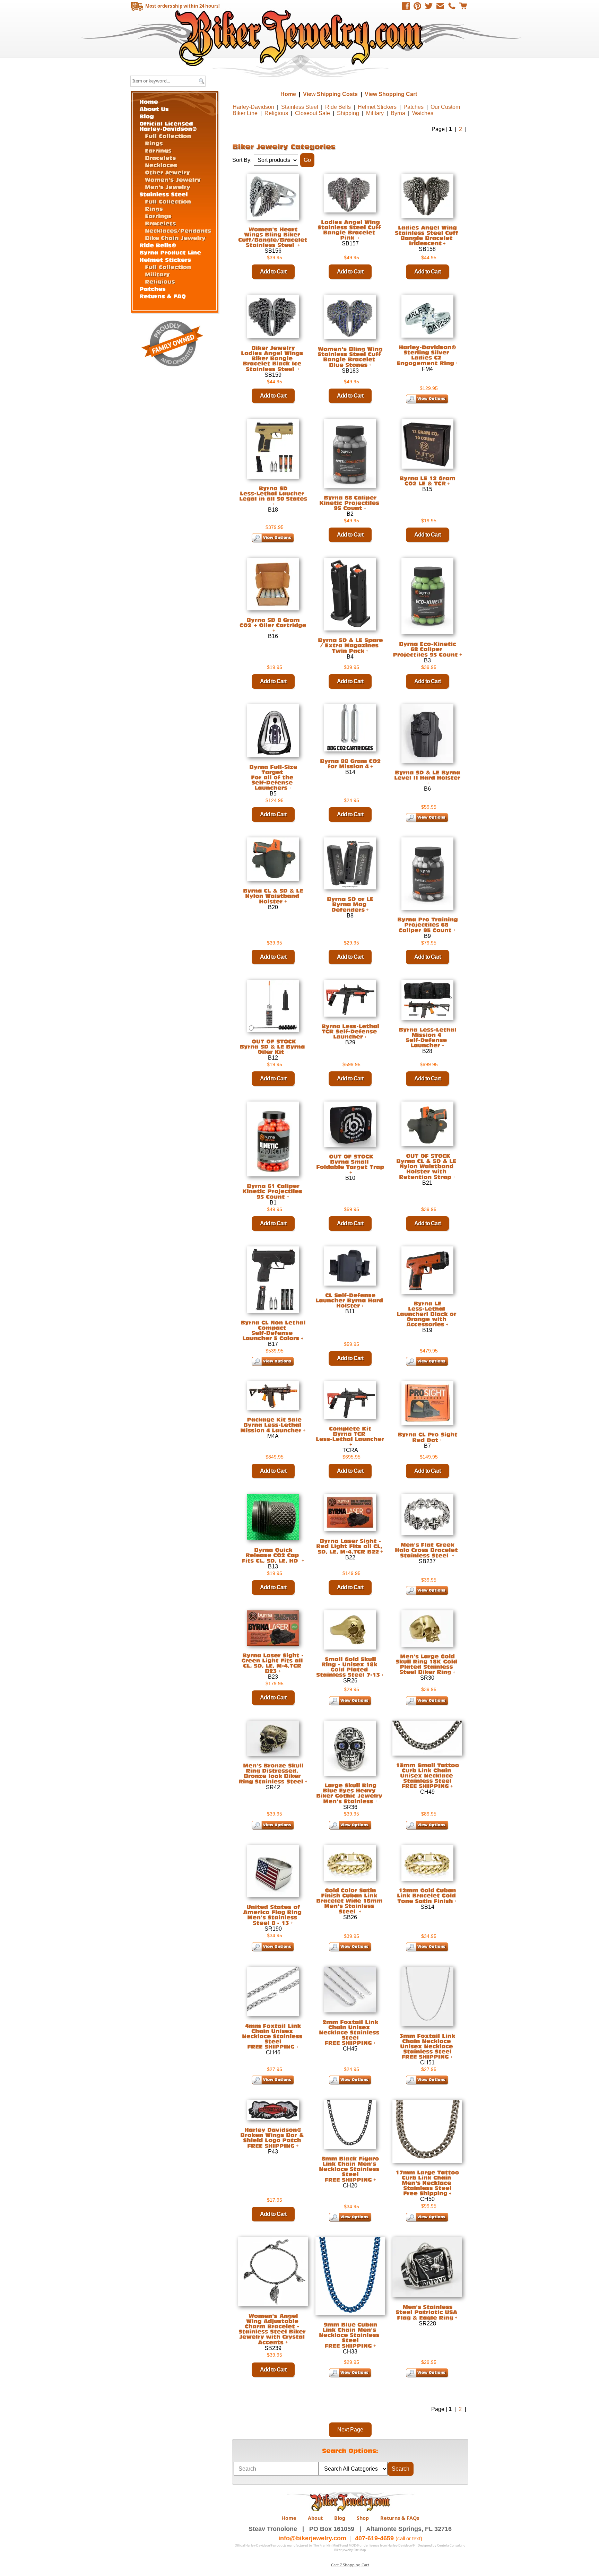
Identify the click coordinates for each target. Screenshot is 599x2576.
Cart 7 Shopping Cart (350, 2565)
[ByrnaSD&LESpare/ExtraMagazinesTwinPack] (350, 645)
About (315, 2518)
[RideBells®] (158, 245)
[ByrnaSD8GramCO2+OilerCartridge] (273, 623)
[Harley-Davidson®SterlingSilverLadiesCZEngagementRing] (427, 355)
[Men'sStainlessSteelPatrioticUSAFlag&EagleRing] (427, 2312)
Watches (423, 113)
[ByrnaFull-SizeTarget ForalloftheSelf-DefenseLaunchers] (273, 777)
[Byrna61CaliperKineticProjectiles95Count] (273, 1191)
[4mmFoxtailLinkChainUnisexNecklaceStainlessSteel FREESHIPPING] (273, 2036)
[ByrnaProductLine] (170, 252)
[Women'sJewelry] (173, 179)
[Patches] (153, 288)
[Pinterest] (417, 6)
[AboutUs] (154, 108)
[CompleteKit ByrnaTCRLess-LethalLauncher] (350, 1434)
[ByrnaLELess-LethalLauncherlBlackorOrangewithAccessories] (427, 1314)
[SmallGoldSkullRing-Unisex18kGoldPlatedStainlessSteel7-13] (348, 1667)
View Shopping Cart (391, 94)
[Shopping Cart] (463, 6)
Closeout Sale (312, 113)
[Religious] (160, 281)
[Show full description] (370, 365)
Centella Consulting (451, 2545)
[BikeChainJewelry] (175, 237)
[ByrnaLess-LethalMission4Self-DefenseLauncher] (427, 1037)
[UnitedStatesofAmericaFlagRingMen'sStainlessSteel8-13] (273, 1914)
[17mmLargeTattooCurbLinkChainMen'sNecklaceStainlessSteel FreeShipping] (427, 2183)
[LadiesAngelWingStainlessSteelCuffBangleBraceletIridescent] (427, 235)
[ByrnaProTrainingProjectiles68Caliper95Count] (427, 925)
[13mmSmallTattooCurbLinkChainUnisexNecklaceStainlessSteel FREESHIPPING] (427, 1775)
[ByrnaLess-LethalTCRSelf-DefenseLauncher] (350, 1031)
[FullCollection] (168, 136)
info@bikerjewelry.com (312, 2538)
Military (375, 113)
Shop (363, 2518)
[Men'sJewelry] (168, 186)
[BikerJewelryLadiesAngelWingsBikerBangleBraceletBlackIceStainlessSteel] (273, 358)
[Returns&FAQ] (163, 295)
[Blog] (147, 116)
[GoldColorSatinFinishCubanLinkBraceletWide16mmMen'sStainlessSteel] (350, 1900)
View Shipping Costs (330, 94)
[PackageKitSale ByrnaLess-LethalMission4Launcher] (272, 1425)
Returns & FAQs (400, 2518)
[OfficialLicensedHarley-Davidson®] (168, 125)
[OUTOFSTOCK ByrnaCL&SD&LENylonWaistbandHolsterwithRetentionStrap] (427, 1166)
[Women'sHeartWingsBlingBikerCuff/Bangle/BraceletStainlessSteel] (274, 237)
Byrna (398, 113)
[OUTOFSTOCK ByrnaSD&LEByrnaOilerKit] (273, 1046)
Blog (340, 2518)
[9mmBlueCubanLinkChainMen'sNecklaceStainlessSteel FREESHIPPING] (350, 2335)
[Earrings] (158, 150)
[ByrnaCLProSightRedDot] (427, 1437)
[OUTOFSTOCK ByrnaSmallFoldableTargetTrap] (350, 1162)
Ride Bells (338, 107)
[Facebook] (406, 6)
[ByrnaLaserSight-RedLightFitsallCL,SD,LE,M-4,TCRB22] (350, 1546)
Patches (414, 107)
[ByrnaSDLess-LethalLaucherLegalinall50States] (273, 493)
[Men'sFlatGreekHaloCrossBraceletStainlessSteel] (427, 1550)
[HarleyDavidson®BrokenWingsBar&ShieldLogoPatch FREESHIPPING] (273, 2138)
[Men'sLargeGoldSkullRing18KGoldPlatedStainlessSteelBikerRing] (427, 1664)
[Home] (149, 101)
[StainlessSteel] (164, 194)
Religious (276, 113)
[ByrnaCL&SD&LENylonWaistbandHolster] (273, 896)
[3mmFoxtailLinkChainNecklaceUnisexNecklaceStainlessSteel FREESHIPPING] (427, 2046)
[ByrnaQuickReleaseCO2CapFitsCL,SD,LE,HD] (271, 1555)
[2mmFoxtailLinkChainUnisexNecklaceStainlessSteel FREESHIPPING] (350, 2032)
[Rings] (154, 143)
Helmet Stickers (377, 107)
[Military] (157, 274)
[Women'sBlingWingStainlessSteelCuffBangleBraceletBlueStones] (350, 357)
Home (300, 38)
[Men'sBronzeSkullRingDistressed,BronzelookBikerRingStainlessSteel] (272, 1773)
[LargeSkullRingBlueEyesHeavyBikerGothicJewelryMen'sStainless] (350, 1793)
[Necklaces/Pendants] (178, 230)
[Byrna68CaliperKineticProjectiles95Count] (350, 503)
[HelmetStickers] (165, 259)
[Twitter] (429, 6)
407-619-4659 (374, 2538)
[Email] (440, 6)
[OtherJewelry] (167, 172)
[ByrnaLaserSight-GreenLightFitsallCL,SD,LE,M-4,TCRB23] (273, 1663)
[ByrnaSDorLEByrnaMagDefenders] (350, 904)
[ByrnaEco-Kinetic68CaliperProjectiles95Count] (425, 649)
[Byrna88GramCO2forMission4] (350, 763)
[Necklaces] (161, 165)
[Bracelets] (160, 157)
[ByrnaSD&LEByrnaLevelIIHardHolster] (427, 775)
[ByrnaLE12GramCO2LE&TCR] (427, 481)
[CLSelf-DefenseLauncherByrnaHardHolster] (350, 1300)
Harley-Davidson (253, 107)
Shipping (348, 113)
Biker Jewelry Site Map (350, 2550)
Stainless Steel (300, 107)
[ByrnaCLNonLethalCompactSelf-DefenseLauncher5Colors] (273, 1330)
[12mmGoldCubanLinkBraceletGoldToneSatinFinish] (427, 1895)
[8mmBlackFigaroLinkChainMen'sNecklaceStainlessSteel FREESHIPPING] (350, 2169)
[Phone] (452, 6)
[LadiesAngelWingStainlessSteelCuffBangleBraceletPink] (350, 230)
